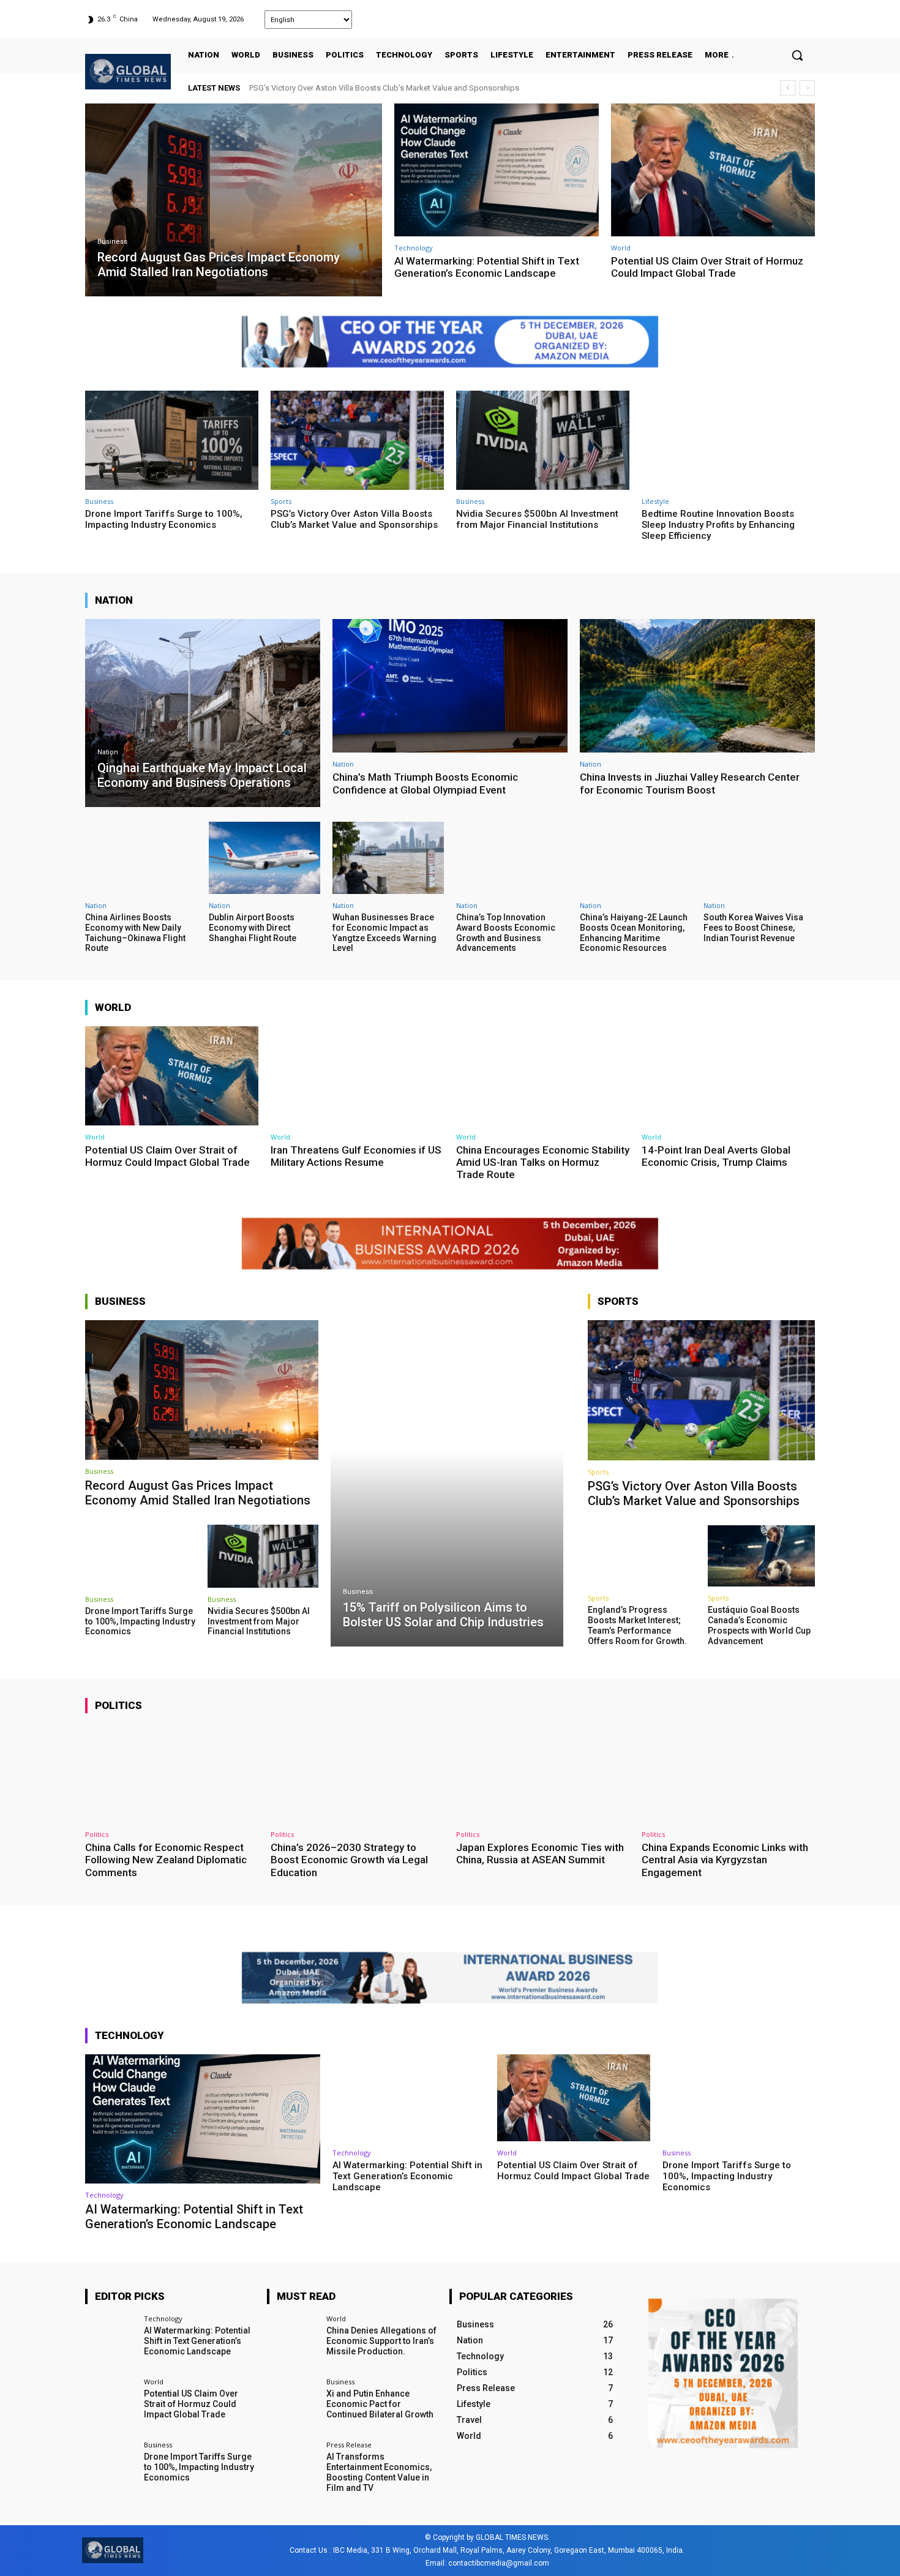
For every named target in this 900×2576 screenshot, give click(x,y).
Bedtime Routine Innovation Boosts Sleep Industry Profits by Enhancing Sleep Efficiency (718, 525)
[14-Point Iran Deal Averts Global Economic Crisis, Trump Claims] (728, 1076)
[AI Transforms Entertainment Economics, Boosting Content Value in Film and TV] (292, 2467)
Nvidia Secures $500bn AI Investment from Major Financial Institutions (537, 519)
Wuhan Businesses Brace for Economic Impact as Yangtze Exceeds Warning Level (384, 933)
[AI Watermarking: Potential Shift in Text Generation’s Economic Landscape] (497, 170)
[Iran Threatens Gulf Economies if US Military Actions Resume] (357, 1076)
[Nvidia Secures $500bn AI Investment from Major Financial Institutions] (543, 440)
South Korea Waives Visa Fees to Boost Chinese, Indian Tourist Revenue (753, 928)
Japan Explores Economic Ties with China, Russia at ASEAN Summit (540, 1853)
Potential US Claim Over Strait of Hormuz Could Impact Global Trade (707, 267)
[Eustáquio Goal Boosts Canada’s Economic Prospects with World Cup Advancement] (761, 1556)
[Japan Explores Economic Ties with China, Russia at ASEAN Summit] (543, 1774)
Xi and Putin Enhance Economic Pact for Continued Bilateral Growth (380, 2404)
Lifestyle (655, 501)
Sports (281, 501)
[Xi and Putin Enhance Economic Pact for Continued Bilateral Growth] (292, 2404)
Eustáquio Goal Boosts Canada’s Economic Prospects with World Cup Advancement (759, 1625)
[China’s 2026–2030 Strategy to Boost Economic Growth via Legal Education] (357, 1774)
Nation (108, 752)
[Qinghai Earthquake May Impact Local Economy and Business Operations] (203, 713)
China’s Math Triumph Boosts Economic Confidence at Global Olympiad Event (425, 783)
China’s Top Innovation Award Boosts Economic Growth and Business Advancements (506, 933)
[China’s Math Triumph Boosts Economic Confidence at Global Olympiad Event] (450, 686)
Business (112, 242)
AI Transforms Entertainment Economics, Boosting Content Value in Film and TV (379, 2473)
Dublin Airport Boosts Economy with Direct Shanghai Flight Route (253, 928)
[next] (807, 88)
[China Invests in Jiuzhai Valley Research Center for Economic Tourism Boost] (697, 686)
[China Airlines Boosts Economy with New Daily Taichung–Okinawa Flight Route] (141, 858)
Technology (414, 248)
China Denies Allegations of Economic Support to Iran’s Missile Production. (381, 2341)
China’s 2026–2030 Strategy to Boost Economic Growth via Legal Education (349, 1860)
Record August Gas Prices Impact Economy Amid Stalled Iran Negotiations (381, 88)
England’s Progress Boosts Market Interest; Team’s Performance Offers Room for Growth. (637, 1625)
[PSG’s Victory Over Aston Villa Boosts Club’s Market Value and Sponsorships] (357, 440)
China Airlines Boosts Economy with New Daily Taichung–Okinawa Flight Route (135, 933)
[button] (797, 55)
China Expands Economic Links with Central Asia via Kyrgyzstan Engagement (725, 1860)
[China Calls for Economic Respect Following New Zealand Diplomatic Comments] (172, 1774)
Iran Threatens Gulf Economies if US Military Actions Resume (356, 1156)
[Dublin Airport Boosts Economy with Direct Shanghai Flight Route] (264, 858)
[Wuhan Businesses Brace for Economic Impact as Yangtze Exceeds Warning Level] (388, 858)
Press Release (349, 2445)
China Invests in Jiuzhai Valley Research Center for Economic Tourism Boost (690, 783)
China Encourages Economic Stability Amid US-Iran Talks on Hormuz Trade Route (543, 1162)
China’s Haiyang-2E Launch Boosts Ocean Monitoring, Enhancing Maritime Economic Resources (634, 933)
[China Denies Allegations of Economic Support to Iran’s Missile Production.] (292, 2341)
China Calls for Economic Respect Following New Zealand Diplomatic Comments (166, 1860)
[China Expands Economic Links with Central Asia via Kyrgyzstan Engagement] (728, 1774)
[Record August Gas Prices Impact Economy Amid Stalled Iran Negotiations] (234, 200)
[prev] (788, 88)
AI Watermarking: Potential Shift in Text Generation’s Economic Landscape (487, 267)
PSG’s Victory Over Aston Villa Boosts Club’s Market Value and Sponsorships (354, 519)
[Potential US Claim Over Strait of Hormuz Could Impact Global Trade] (713, 170)
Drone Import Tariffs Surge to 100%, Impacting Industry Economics (164, 519)
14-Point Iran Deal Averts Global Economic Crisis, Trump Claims (716, 1156)
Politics (97, 1834)
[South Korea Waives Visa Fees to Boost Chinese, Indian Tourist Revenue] (759, 858)
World (621, 248)
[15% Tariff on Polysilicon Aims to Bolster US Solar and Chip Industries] (447, 1483)
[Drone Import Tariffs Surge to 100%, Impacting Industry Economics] (172, 440)
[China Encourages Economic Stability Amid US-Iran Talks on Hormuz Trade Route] (543, 1076)
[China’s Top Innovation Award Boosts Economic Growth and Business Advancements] (512, 858)
